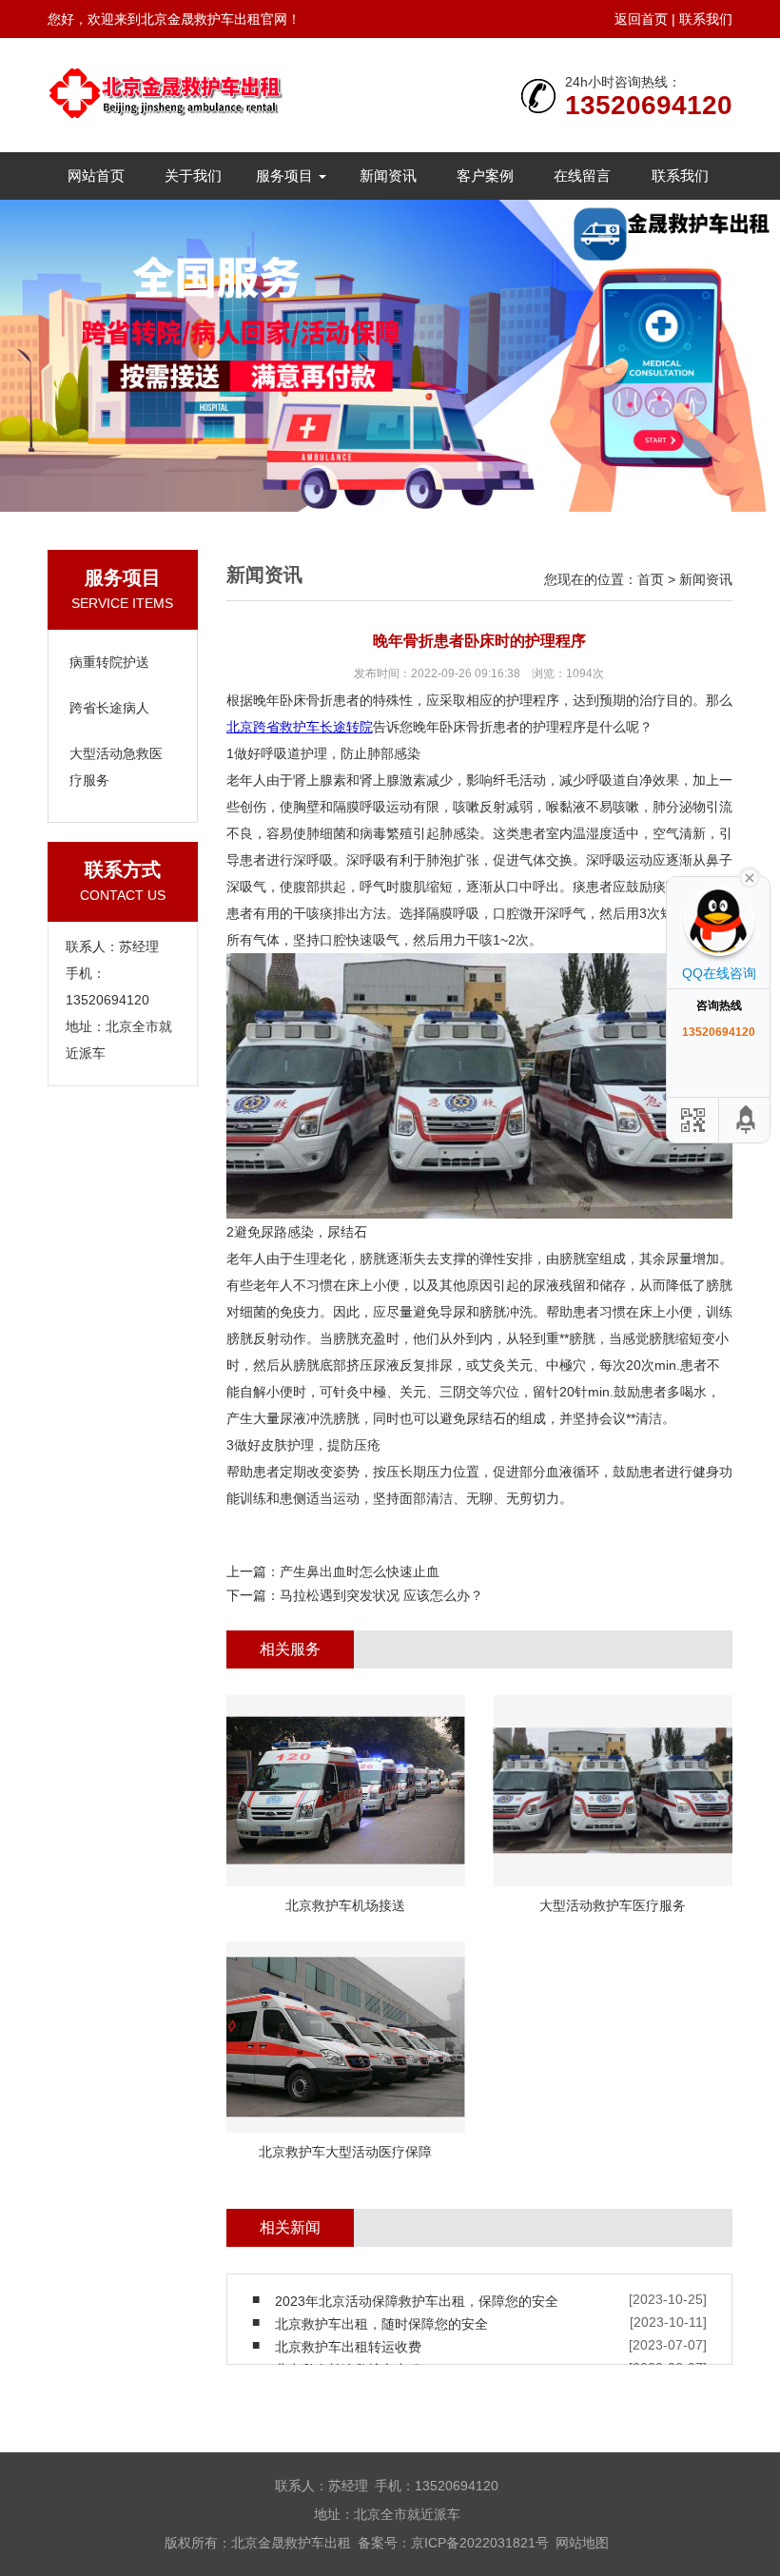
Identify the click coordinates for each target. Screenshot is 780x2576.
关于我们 (193, 176)
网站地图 (582, 2543)
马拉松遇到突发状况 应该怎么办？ (381, 1595)
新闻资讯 (388, 176)
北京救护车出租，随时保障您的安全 (381, 2324)
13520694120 (649, 106)
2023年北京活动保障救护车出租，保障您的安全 (417, 2301)
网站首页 (96, 176)
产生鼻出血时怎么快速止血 (360, 1571)
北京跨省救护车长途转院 (300, 727)
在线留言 (582, 176)
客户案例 (485, 176)
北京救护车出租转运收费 (348, 2347)
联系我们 (706, 19)
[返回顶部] (747, 1120)
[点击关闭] (750, 876)
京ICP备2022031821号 (480, 2543)
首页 (651, 579)
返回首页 (641, 19)
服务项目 (286, 176)
